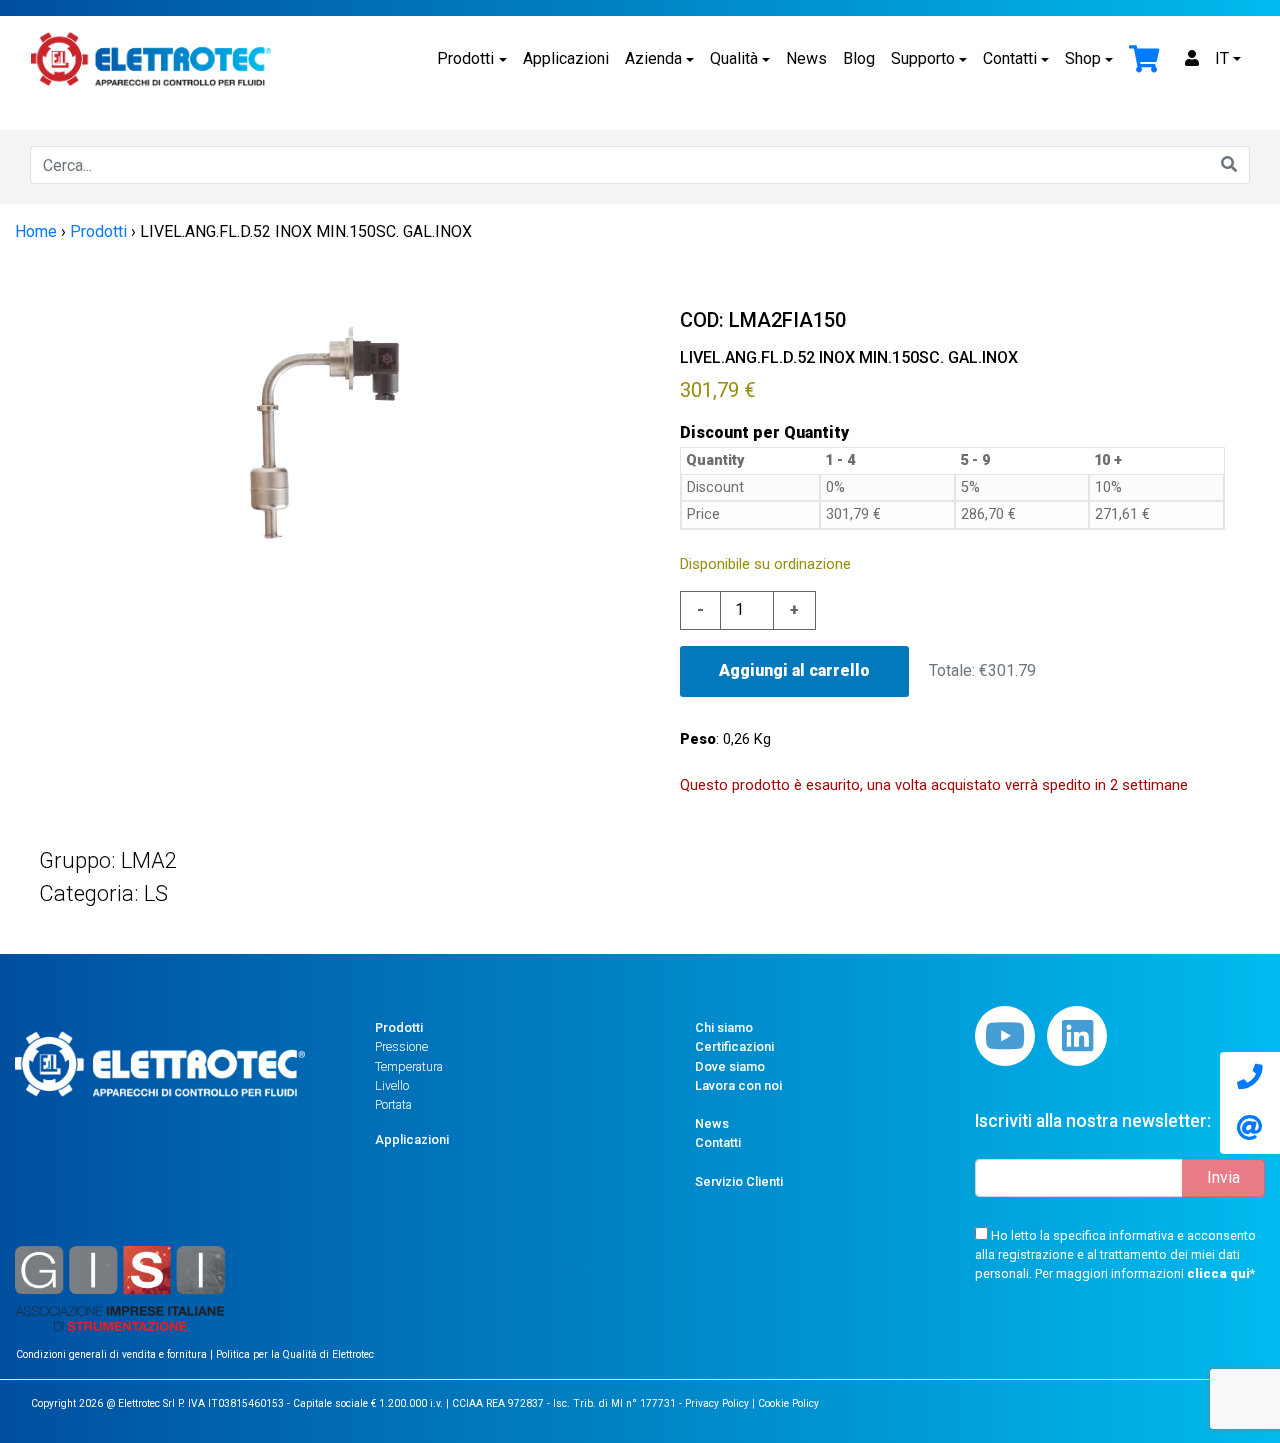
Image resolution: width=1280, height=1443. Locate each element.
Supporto (923, 58)
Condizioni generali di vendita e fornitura (113, 1354)
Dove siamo (730, 1066)
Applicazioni (566, 58)
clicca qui (1218, 1273)
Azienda (653, 58)
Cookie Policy (788, 1403)
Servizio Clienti (739, 1181)
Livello (392, 1085)
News (806, 58)
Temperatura (409, 1066)
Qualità (734, 58)
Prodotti (465, 58)
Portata (393, 1104)
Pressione (401, 1046)
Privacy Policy (717, 1403)
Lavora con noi (738, 1085)
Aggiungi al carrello (794, 670)
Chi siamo (724, 1027)
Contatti (1010, 58)
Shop (1083, 58)
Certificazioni (734, 1046)
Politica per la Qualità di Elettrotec (295, 1354)
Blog (859, 58)
